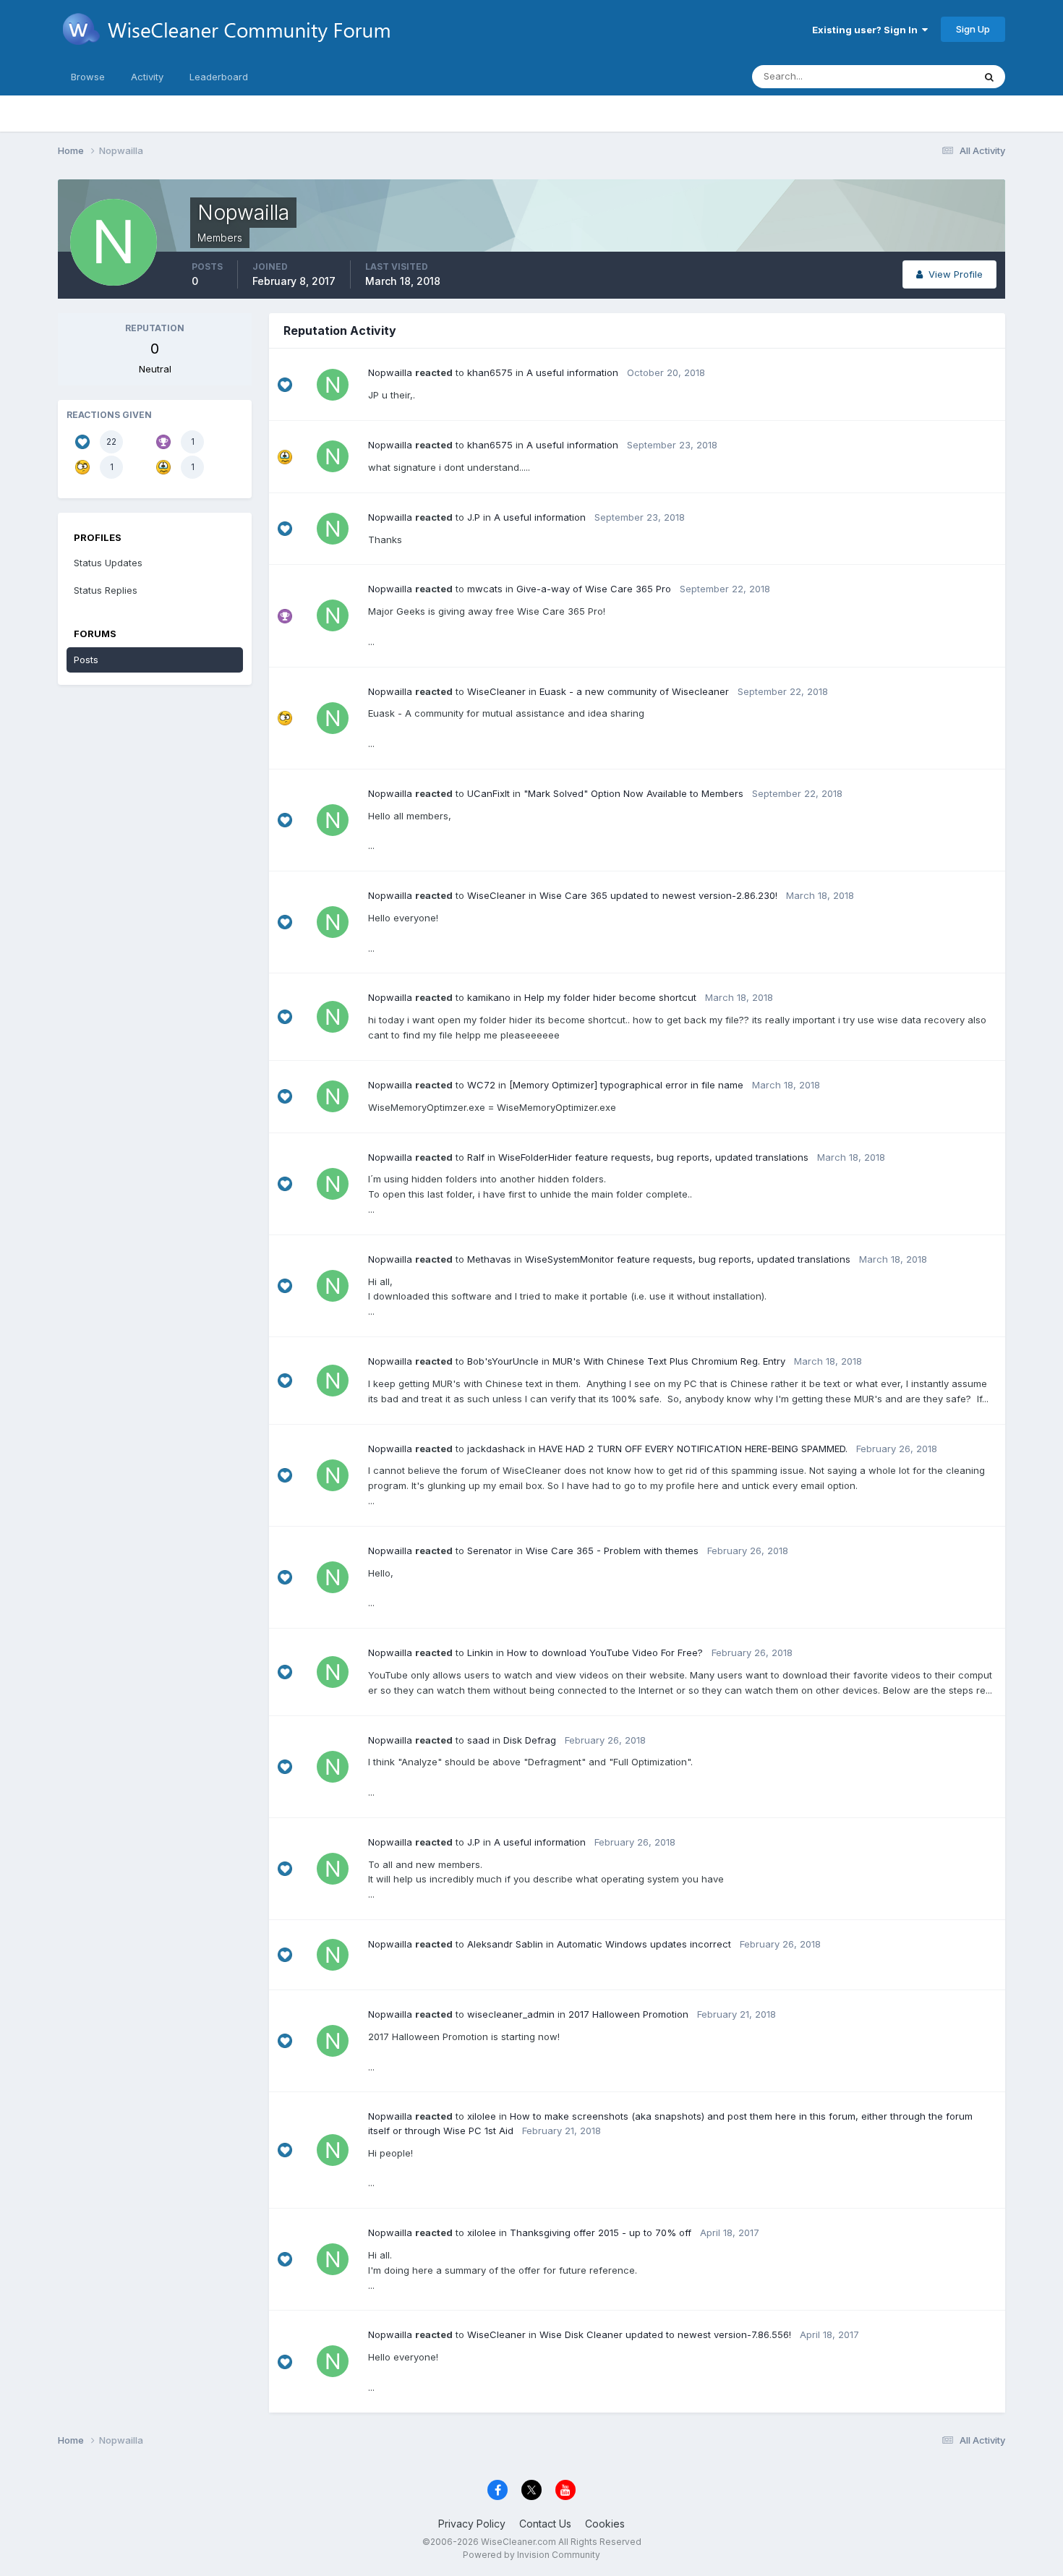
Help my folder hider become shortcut (610, 997)
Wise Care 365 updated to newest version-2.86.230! (658, 895)
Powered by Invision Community (531, 2555)
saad (478, 1740)
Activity (147, 77)
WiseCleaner (496, 691)
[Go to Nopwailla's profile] (333, 385)
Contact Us (545, 2524)
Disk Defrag (530, 1740)
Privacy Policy (472, 2524)
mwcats (485, 589)
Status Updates (921, 76)
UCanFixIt (488, 793)
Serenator (490, 1551)
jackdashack (496, 1449)
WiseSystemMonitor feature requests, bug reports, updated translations (688, 1259)
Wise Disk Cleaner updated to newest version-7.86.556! (665, 2334)
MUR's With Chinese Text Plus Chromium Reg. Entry (669, 1361)
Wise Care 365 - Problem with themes (612, 1551)
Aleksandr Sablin (505, 1944)
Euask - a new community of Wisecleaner (634, 691)
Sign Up (973, 29)
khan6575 (490, 372)
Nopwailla (390, 372)
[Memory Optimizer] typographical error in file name (626, 1085)
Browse (88, 77)
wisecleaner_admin (511, 2014)
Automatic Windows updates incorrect (644, 1944)
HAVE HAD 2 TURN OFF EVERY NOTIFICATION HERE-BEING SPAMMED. (693, 1449)
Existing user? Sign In (867, 30)
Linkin (480, 1652)
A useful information (572, 372)
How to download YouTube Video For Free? (605, 1652)
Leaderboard (219, 77)
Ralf (476, 1157)
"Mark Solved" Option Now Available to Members (633, 793)
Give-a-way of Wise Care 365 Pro (594, 589)
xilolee (482, 2116)
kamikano (489, 997)
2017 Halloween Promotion (628, 2014)
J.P (474, 517)
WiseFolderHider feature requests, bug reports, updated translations (653, 1157)
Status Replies (106, 590)
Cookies (605, 2524)
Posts (86, 660)
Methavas (489, 1259)
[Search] (989, 77)
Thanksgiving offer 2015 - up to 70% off (601, 2232)
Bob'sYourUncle (503, 1361)
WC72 (481, 1085)
